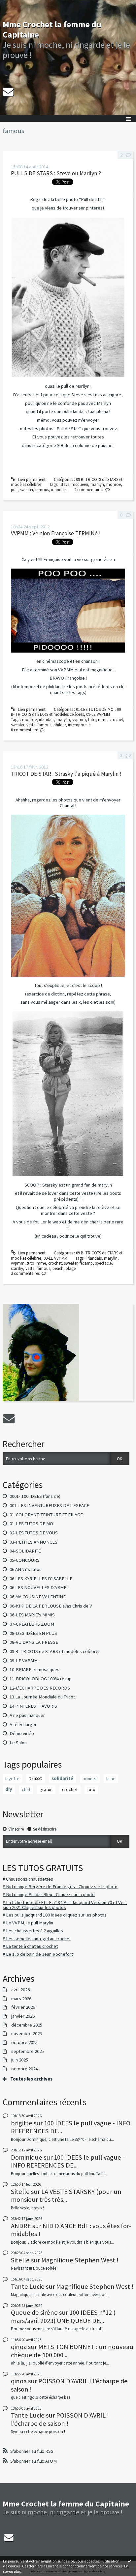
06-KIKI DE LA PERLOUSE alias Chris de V (51, 1606)
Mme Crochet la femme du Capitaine (52, 29)
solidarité (62, 1778)
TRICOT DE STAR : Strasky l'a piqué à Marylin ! (66, 774)
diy (9, 1789)
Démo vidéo (22, 1733)
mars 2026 (21, 1999)
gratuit (46, 1789)
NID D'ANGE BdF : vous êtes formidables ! (71, 2230)
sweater (26, 490)
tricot (36, 1778)
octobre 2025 (24, 2043)
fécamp (86, 1263)
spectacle (103, 1263)
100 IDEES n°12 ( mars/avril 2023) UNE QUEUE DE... (63, 2316)
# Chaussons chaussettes (28, 1879)
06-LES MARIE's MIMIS (32, 1615)
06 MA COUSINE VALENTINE (38, 1597)
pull (14, 490)
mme (103, 720)
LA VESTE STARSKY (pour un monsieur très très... (66, 2196)
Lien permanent (31, 479)
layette (12, 1778)
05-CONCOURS (25, 1560)
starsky (17, 1268)
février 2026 (23, 2007)
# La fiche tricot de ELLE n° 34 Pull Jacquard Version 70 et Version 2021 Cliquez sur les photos (65, 1905)
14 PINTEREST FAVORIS (33, 1706)
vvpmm (79, 720)
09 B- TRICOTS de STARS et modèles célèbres (55, 1651)
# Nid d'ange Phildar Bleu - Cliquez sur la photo (49, 1894)
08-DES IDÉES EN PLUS (33, 1633)
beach (58, 1268)
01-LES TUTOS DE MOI (32, 1524)
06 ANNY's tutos (26, 1569)
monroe (114, 484)
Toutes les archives (31, 2079)
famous (42, 490)
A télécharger (23, 1724)
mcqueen (80, 484)
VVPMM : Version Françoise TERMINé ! (56, 533)
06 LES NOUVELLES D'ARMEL (39, 1587)
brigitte (22, 2123)
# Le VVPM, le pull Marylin (28, 1923)
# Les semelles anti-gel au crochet (37, 1939)
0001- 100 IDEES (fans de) (35, 1496)
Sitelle (20, 2192)
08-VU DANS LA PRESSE (34, 1642)
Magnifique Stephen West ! (80, 2260)
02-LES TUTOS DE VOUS (34, 1533)
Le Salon (18, 1743)
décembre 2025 (27, 2025)
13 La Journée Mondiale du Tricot (42, 1697)
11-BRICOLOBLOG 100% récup (41, 1679)
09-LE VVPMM (24, 1661)
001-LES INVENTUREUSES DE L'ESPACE (49, 1505)
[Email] (8, 92)
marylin (63, 720)
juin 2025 (20, 2060)
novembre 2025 (27, 2034)
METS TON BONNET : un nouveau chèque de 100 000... (72, 2351)
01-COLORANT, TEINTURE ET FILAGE (46, 1515)
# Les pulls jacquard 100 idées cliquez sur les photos (55, 1915)
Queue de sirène (34, 2312)
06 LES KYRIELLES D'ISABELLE (41, 1579)
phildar (60, 725)
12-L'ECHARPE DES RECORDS (40, 1688)
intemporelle (79, 725)
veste (31, 725)
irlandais (59, 490)
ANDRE (21, 2226)
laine (111, 1778)
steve (65, 484)
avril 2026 (20, 1990)
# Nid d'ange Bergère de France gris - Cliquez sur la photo (60, 1887)
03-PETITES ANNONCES (34, 1542)
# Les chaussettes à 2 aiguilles (33, 1931)
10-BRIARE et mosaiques (34, 1669)
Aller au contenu (17, 5)
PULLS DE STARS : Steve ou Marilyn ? (56, 173)
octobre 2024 (24, 2069)
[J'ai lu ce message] (129, 2561)
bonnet (90, 1778)
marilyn (97, 484)
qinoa (19, 2347)
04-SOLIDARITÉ (25, 1551)
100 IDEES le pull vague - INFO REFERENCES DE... (71, 2127)
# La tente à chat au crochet (30, 1946)
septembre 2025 (28, 2051)
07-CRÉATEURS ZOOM (32, 1624)
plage (71, 1268)
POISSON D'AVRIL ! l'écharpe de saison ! (69, 2385)
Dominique (27, 2157)
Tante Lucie (28, 2286)
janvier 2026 (23, 2016)
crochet (70, 1789)
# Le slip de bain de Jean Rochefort (38, 1954)
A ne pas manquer (27, 1715)
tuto (91, 1789)
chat (26, 1789)
